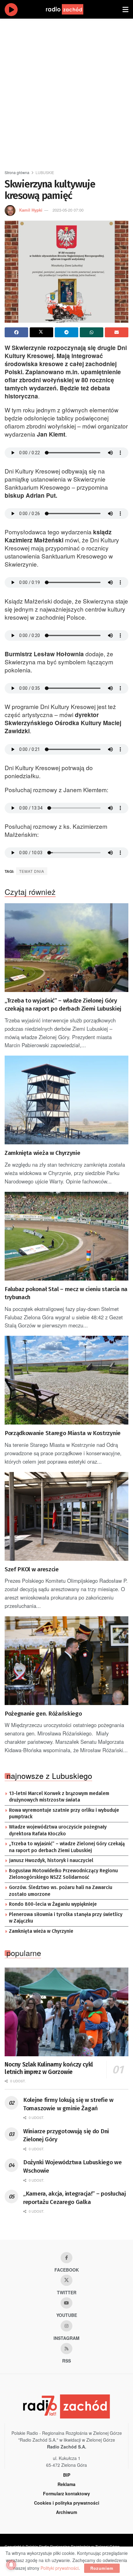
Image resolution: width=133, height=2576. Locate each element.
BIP (67, 2475)
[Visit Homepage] (71, 9)
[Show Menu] (125, 9)
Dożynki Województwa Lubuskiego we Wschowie (73, 2166)
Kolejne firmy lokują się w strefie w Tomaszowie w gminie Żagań (68, 2104)
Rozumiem (102, 2568)
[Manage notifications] (11, 2565)
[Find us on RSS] (66, 2349)
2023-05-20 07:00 (68, 210)
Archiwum (66, 2512)
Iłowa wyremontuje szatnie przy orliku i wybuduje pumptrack (64, 1814)
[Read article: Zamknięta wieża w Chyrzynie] (66, 1100)
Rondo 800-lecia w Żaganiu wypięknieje (53, 1904)
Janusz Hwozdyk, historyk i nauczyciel (51, 1860)
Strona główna (17, 172)
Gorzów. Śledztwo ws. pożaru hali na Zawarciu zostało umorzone (61, 1891)
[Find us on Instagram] (66, 2326)
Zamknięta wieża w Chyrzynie (42, 1153)
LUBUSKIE (45, 172)
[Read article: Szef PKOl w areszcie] (66, 1516)
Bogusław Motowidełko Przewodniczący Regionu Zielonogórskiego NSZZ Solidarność (63, 1874)
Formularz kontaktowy (66, 2493)
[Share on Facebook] (16, 332)
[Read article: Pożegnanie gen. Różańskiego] (66, 1661)
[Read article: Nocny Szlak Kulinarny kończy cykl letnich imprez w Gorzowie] (66, 2012)
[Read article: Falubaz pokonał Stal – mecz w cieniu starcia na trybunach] (66, 1236)
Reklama (66, 2484)
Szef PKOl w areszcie (32, 1569)
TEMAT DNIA (32, 871)
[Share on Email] (117, 332)
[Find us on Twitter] (66, 2280)
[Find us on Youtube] (66, 2303)
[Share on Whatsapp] (92, 332)
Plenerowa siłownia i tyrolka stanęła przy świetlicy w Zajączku (66, 1918)
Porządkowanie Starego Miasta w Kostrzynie (63, 1433)
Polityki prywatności (60, 2568)
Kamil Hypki (31, 210)
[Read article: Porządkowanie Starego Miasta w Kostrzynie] (66, 1380)
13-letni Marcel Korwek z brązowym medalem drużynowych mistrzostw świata (59, 1797)
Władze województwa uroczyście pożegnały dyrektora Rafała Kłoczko (58, 1830)
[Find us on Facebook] (66, 2258)
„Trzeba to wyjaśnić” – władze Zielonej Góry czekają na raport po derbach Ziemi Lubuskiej (63, 1005)
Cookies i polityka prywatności (67, 2503)
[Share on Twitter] (41, 332)
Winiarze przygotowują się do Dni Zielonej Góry (66, 2135)
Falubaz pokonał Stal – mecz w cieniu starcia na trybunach (66, 1293)
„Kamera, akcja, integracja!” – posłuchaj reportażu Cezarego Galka (75, 2198)
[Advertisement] (66, 92)
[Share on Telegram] (66, 332)
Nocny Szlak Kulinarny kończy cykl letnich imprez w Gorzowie (49, 2068)
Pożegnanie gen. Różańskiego (43, 1714)
